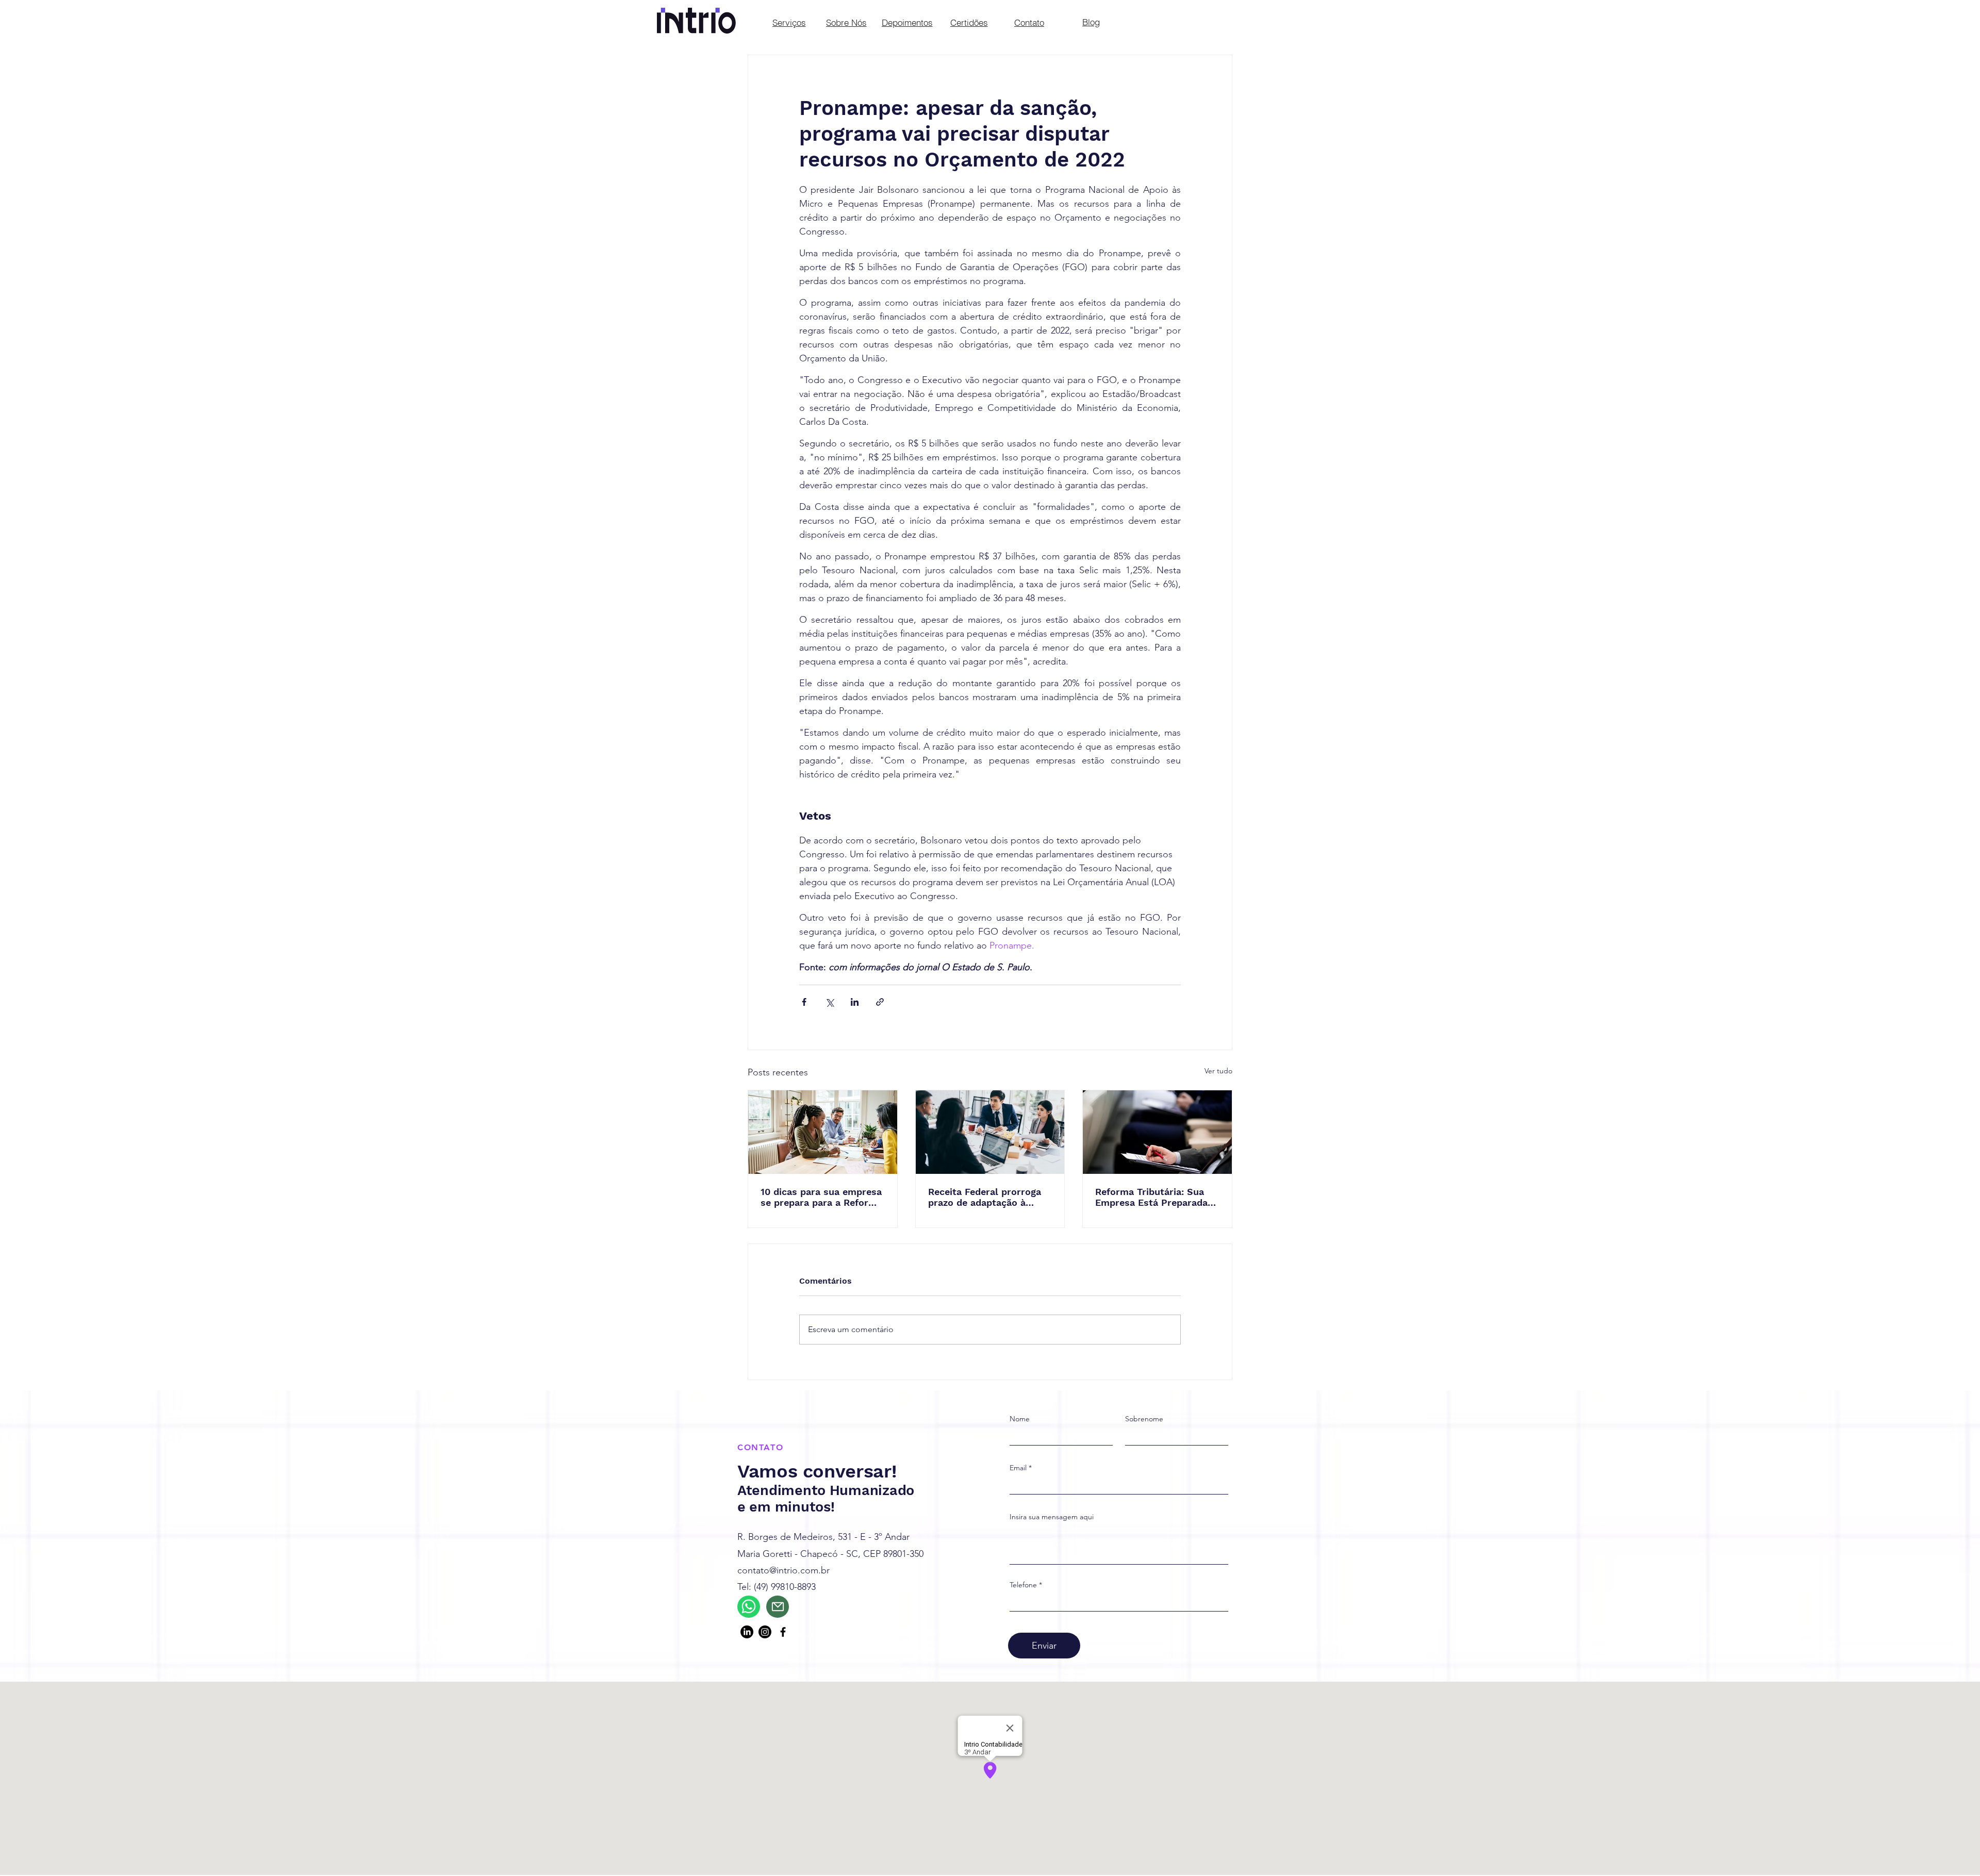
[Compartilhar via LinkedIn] (855, 1002)
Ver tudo (1218, 1071)
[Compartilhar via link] (880, 1002)
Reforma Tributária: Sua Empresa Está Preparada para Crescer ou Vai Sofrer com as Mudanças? (1156, 1197)
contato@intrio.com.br (783, 1570)
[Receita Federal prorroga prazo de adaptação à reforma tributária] (990, 1132)
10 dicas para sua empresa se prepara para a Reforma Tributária (821, 1197)
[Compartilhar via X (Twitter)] (829, 1002)
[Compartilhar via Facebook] (804, 1002)
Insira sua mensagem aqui (1052, 1517)
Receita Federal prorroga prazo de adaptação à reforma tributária (985, 1197)
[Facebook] (783, 1632)
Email (1018, 1468)
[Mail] (778, 1607)
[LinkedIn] (747, 1632)
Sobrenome (1144, 1419)
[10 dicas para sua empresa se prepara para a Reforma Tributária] (823, 1132)
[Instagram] (765, 1632)
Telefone (1023, 1585)
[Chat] (749, 1607)
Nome (1020, 1419)
